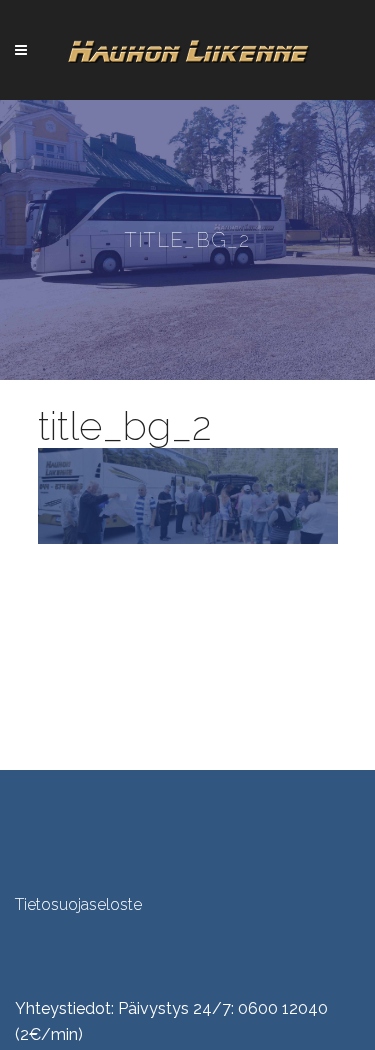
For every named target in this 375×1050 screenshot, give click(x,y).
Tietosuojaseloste (78, 904)
